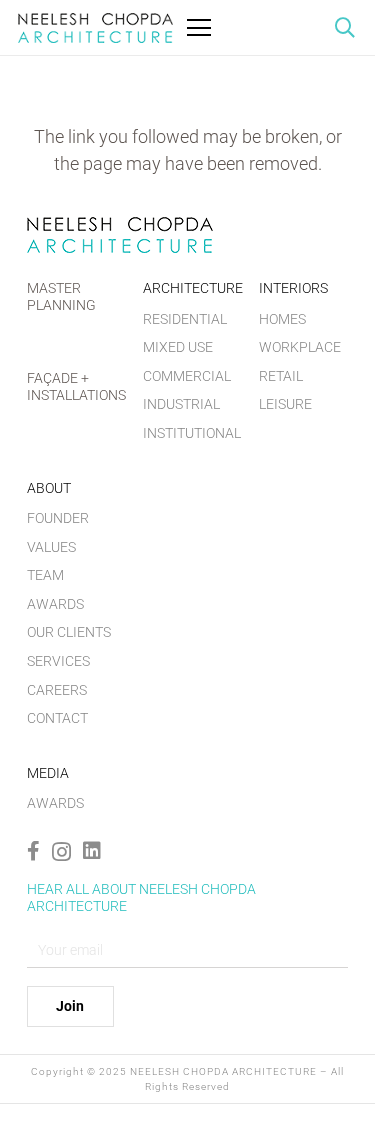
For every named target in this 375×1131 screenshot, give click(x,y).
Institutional (192, 433)
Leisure (285, 404)
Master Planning (61, 296)
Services (58, 661)
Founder (58, 518)
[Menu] (199, 28)
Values (51, 547)
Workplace (300, 347)
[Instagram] (61, 852)
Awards (55, 604)
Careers (57, 690)
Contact (57, 718)
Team (45, 575)
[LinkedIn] (92, 851)
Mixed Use (178, 347)
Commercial (187, 376)
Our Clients (69, 632)
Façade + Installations (76, 386)
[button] (345, 27)
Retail (281, 376)
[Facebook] (33, 851)
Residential (185, 319)
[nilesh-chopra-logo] (95, 28)
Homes (282, 319)
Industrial (181, 404)
